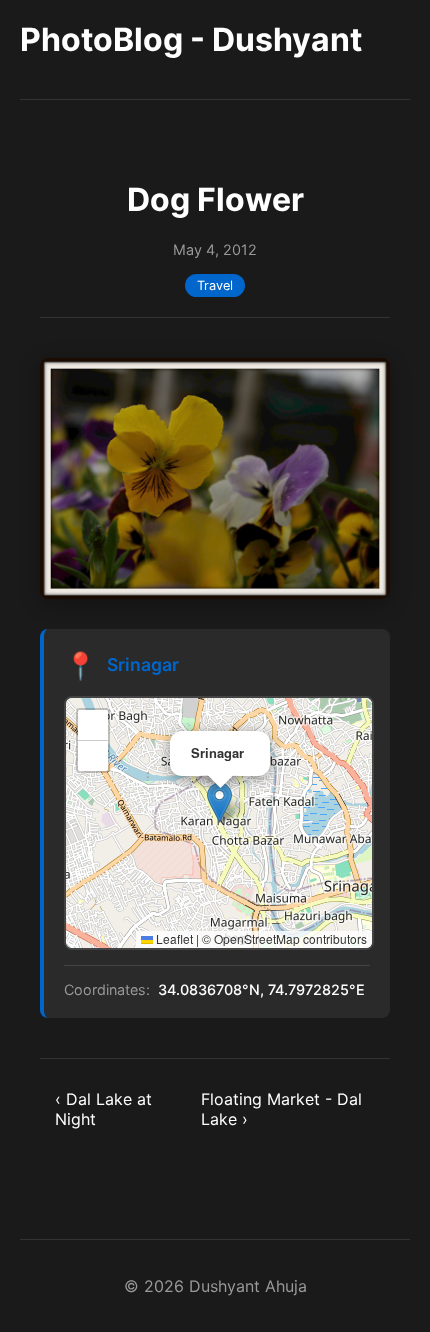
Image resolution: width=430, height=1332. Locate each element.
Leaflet (173, 938)
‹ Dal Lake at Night (103, 1109)
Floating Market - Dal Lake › (281, 1109)
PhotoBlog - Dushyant (191, 39)
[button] (219, 802)
